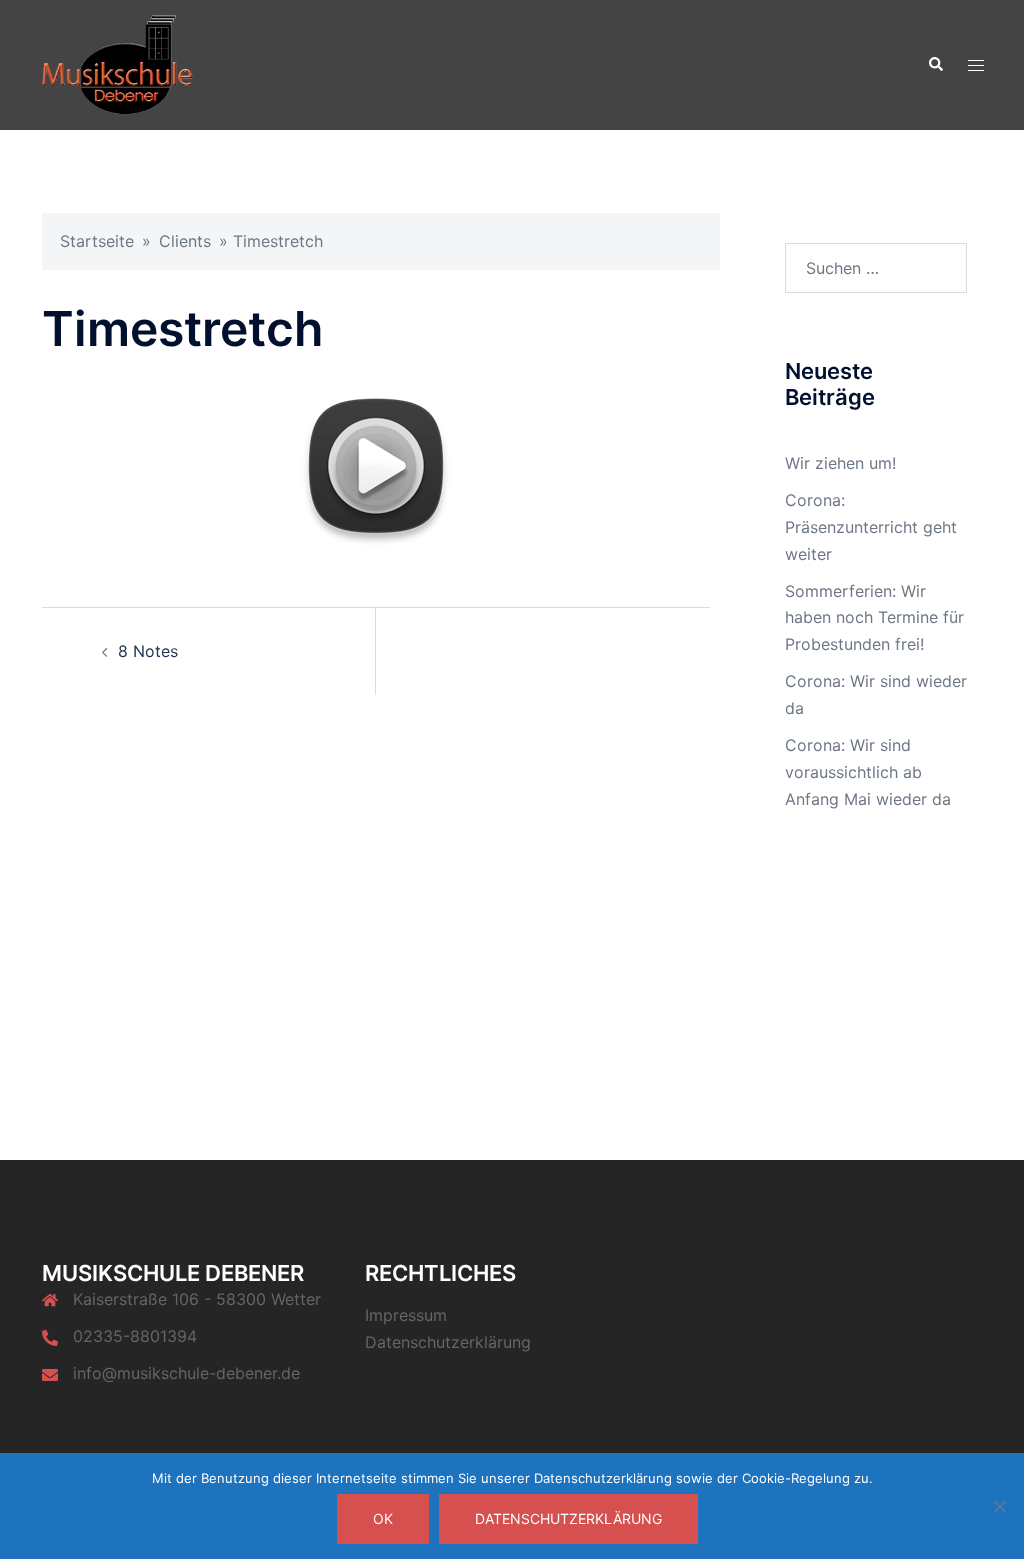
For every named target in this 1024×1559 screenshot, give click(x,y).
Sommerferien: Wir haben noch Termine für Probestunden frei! (874, 618)
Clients (185, 241)
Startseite (97, 241)
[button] (935, 65)
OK (383, 1518)
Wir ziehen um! (840, 463)
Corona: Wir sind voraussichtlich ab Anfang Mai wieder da (868, 772)
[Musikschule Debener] (117, 63)
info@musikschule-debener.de (186, 1373)
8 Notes (148, 651)
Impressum (406, 1315)
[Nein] (999, 1506)
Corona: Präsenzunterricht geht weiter (871, 527)
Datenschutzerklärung (448, 1342)
